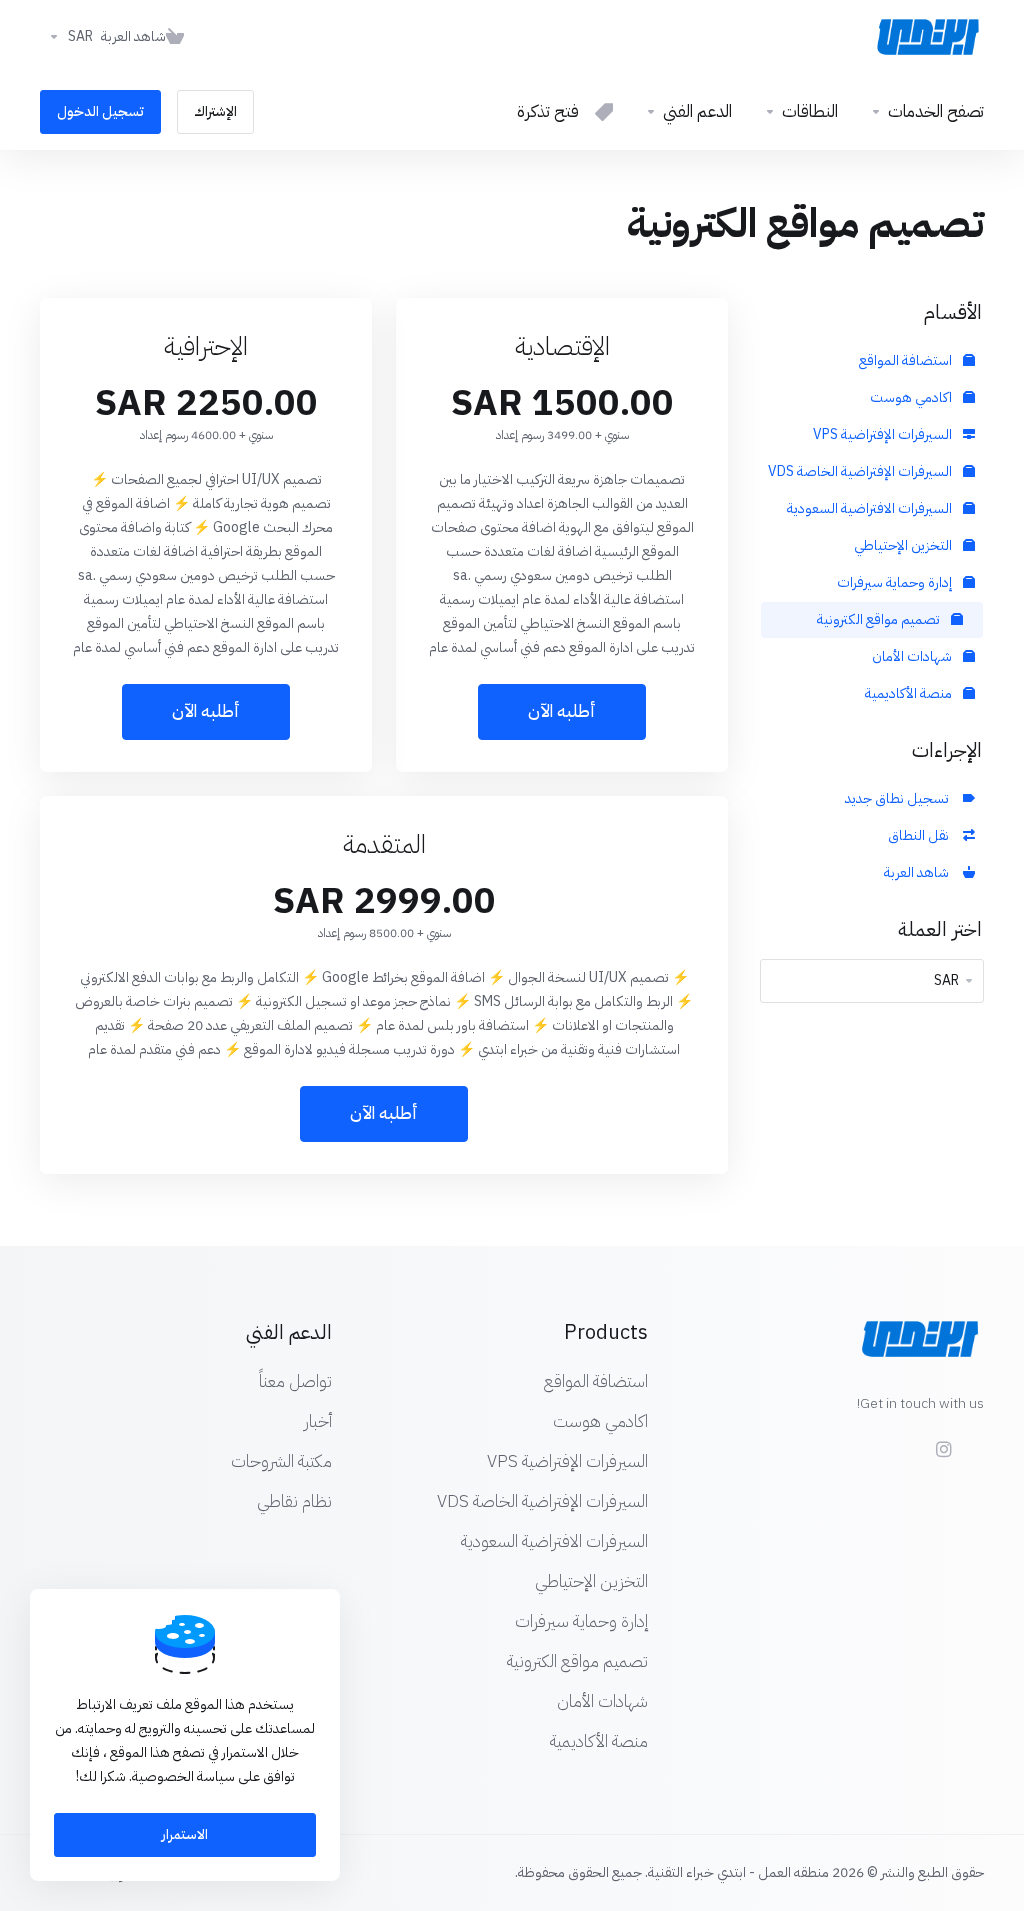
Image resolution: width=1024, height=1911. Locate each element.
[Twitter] (902, 1440)
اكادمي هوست (912, 397)
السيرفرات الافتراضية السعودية (871, 508)
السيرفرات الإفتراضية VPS (884, 434)
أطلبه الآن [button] (562, 711)
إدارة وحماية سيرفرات (896, 582)
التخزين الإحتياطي (904, 545)
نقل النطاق (921, 835)
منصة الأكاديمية (910, 693)
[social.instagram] (943, 1449)
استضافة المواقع (907, 360)
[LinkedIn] (870, 1440)
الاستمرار (185, 1834)
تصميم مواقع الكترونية (880, 619)
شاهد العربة (919, 872)
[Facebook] (984, 1440)
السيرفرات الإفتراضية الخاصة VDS (861, 471)
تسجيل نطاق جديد (900, 798)
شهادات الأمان (913, 656)
